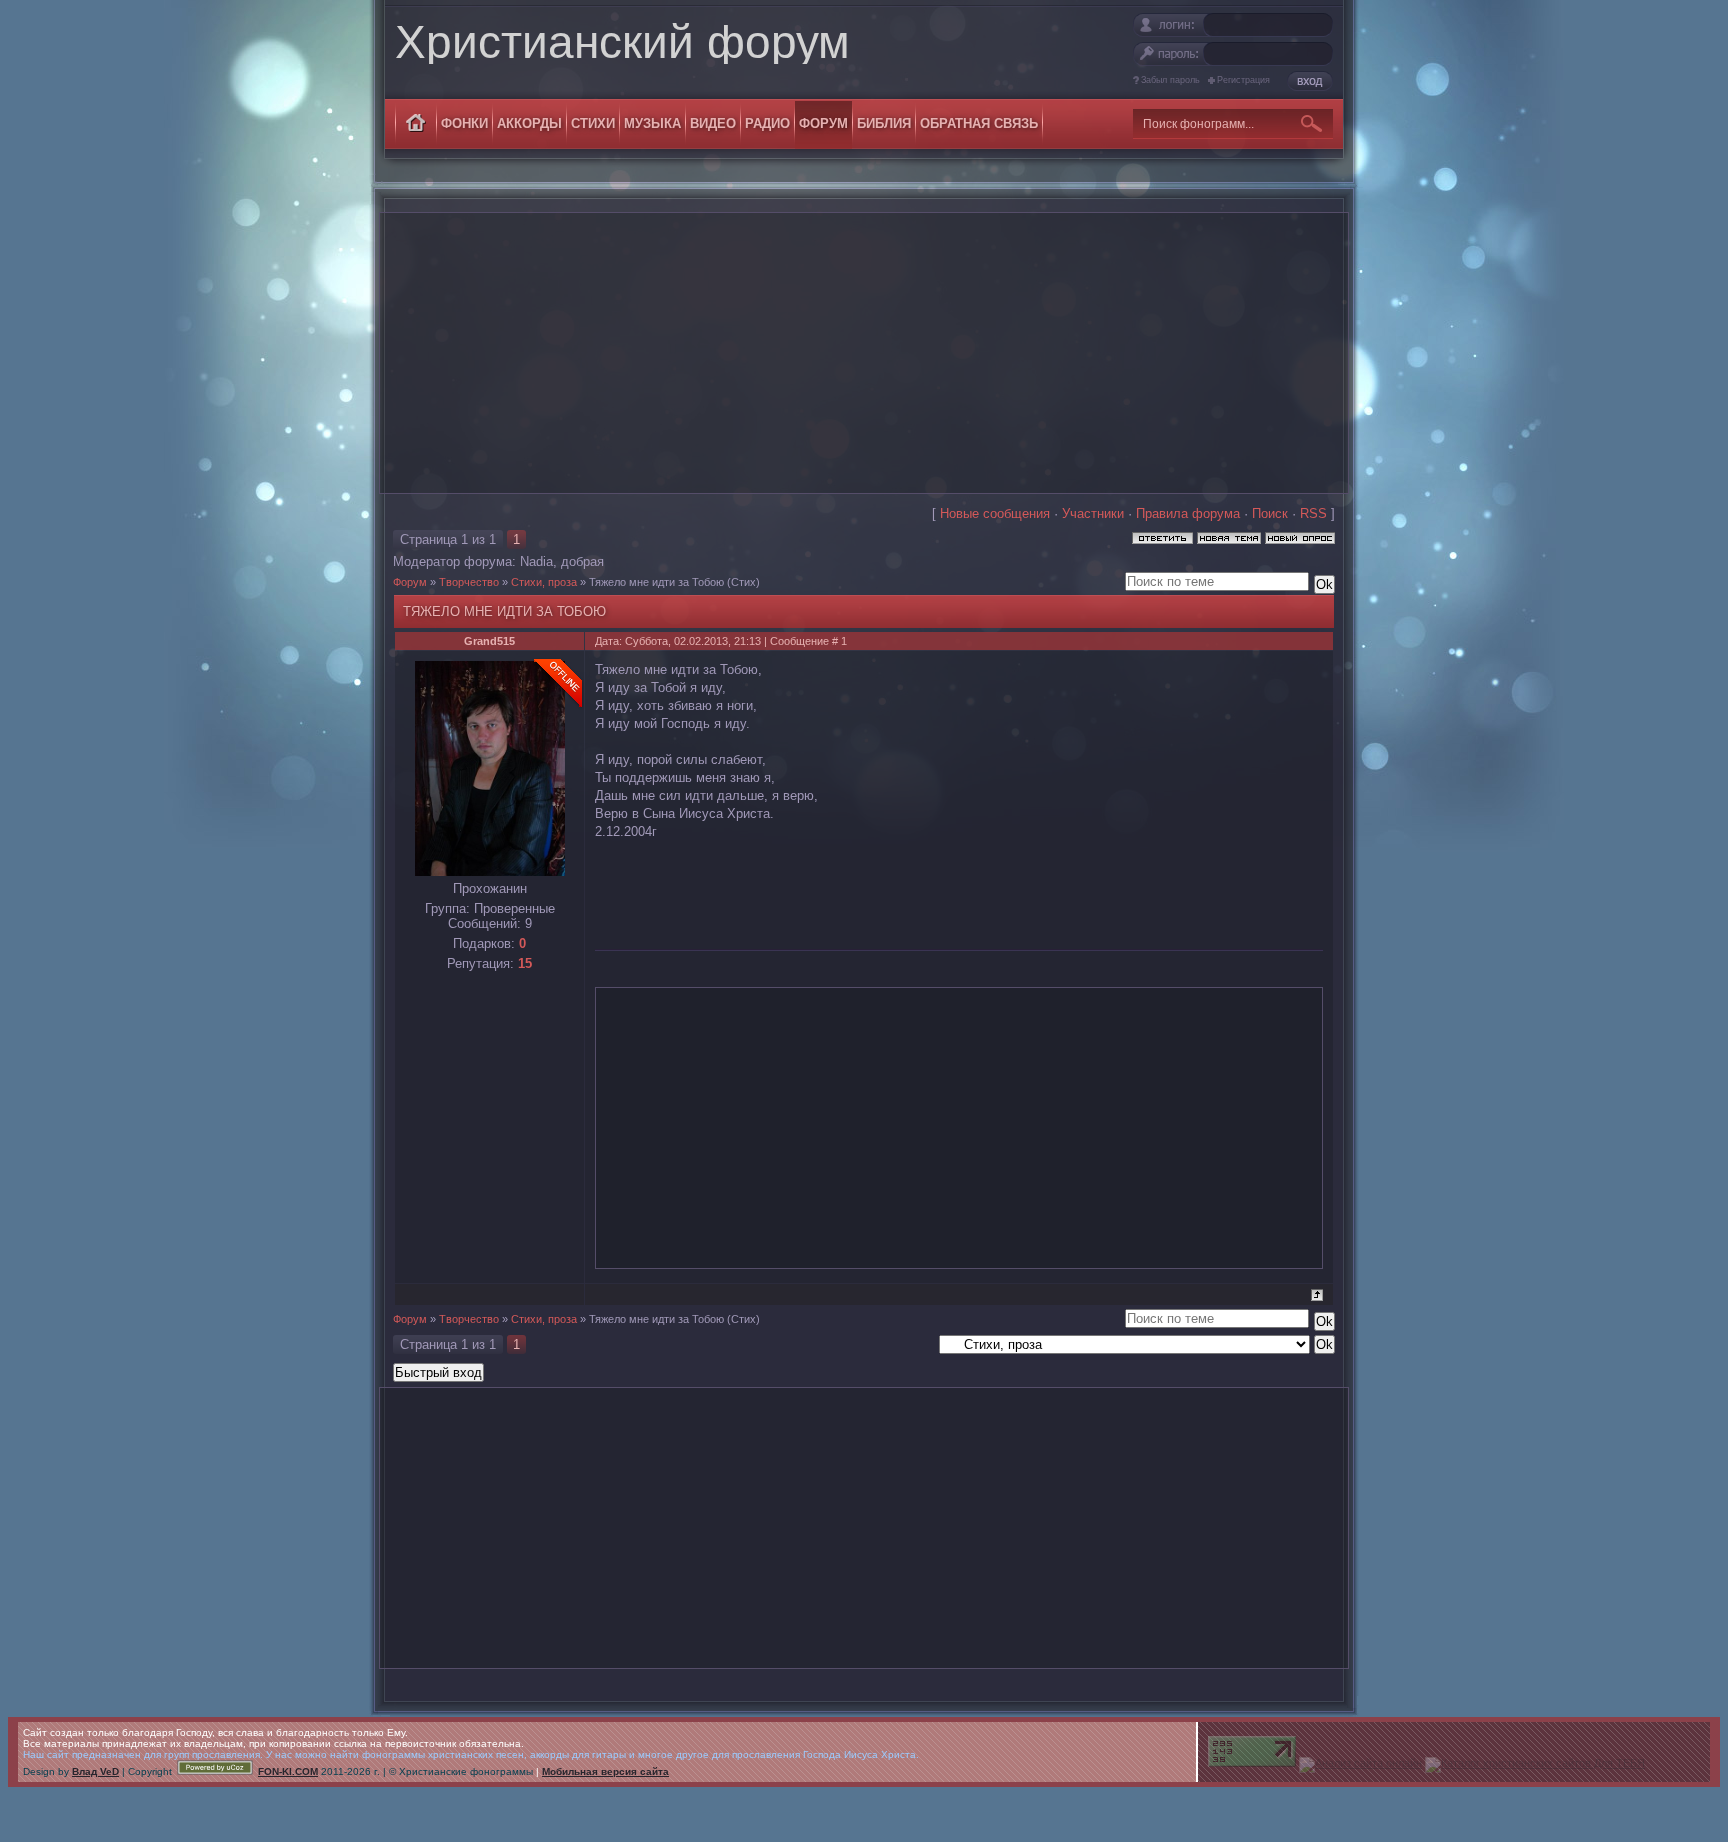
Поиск (1270, 513)
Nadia (536, 561)
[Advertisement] (864, 353)
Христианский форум (622, 42)
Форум (410, 582)
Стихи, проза (544, 582)
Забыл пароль (1170, 80)
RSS (1313, 513)
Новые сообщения (995, 513)
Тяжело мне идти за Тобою (656, 582)
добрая (582, 561)
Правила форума (1188, 513)
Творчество (469, 582)
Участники (1093, 513)
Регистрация (1243, 80)
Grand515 (489, 641)
